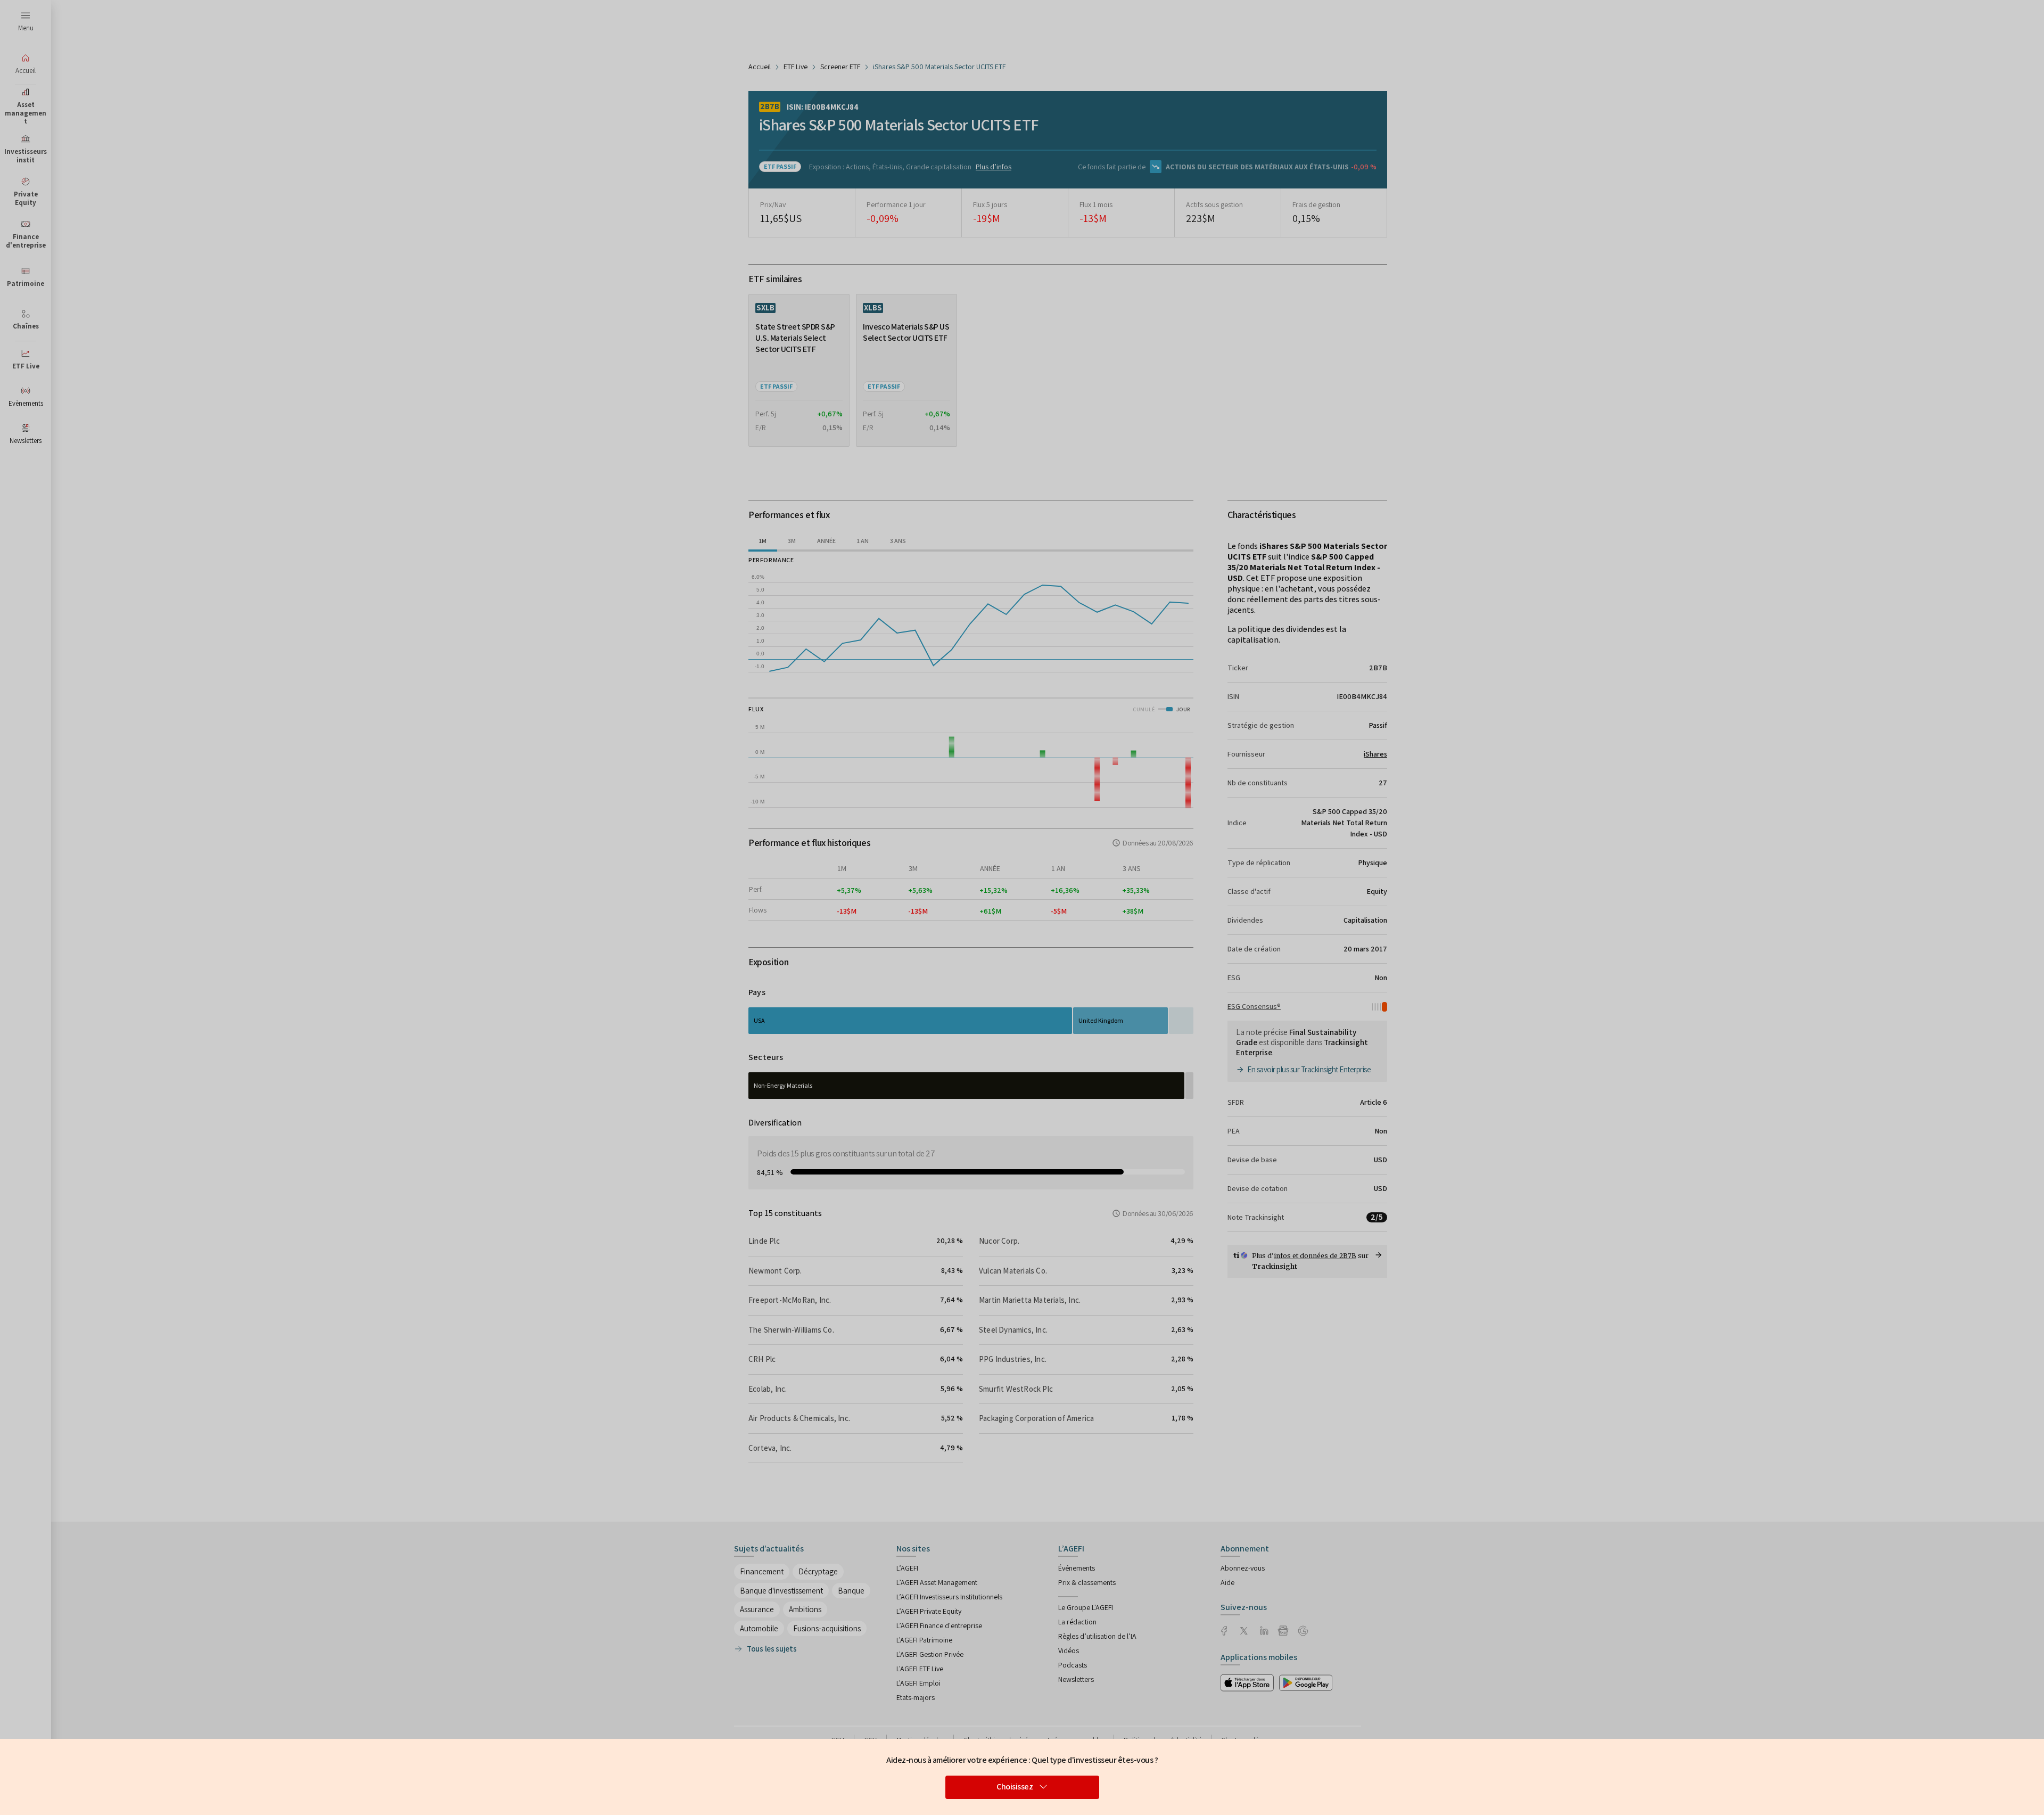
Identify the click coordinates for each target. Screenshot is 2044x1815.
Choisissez (1015, 1787)
